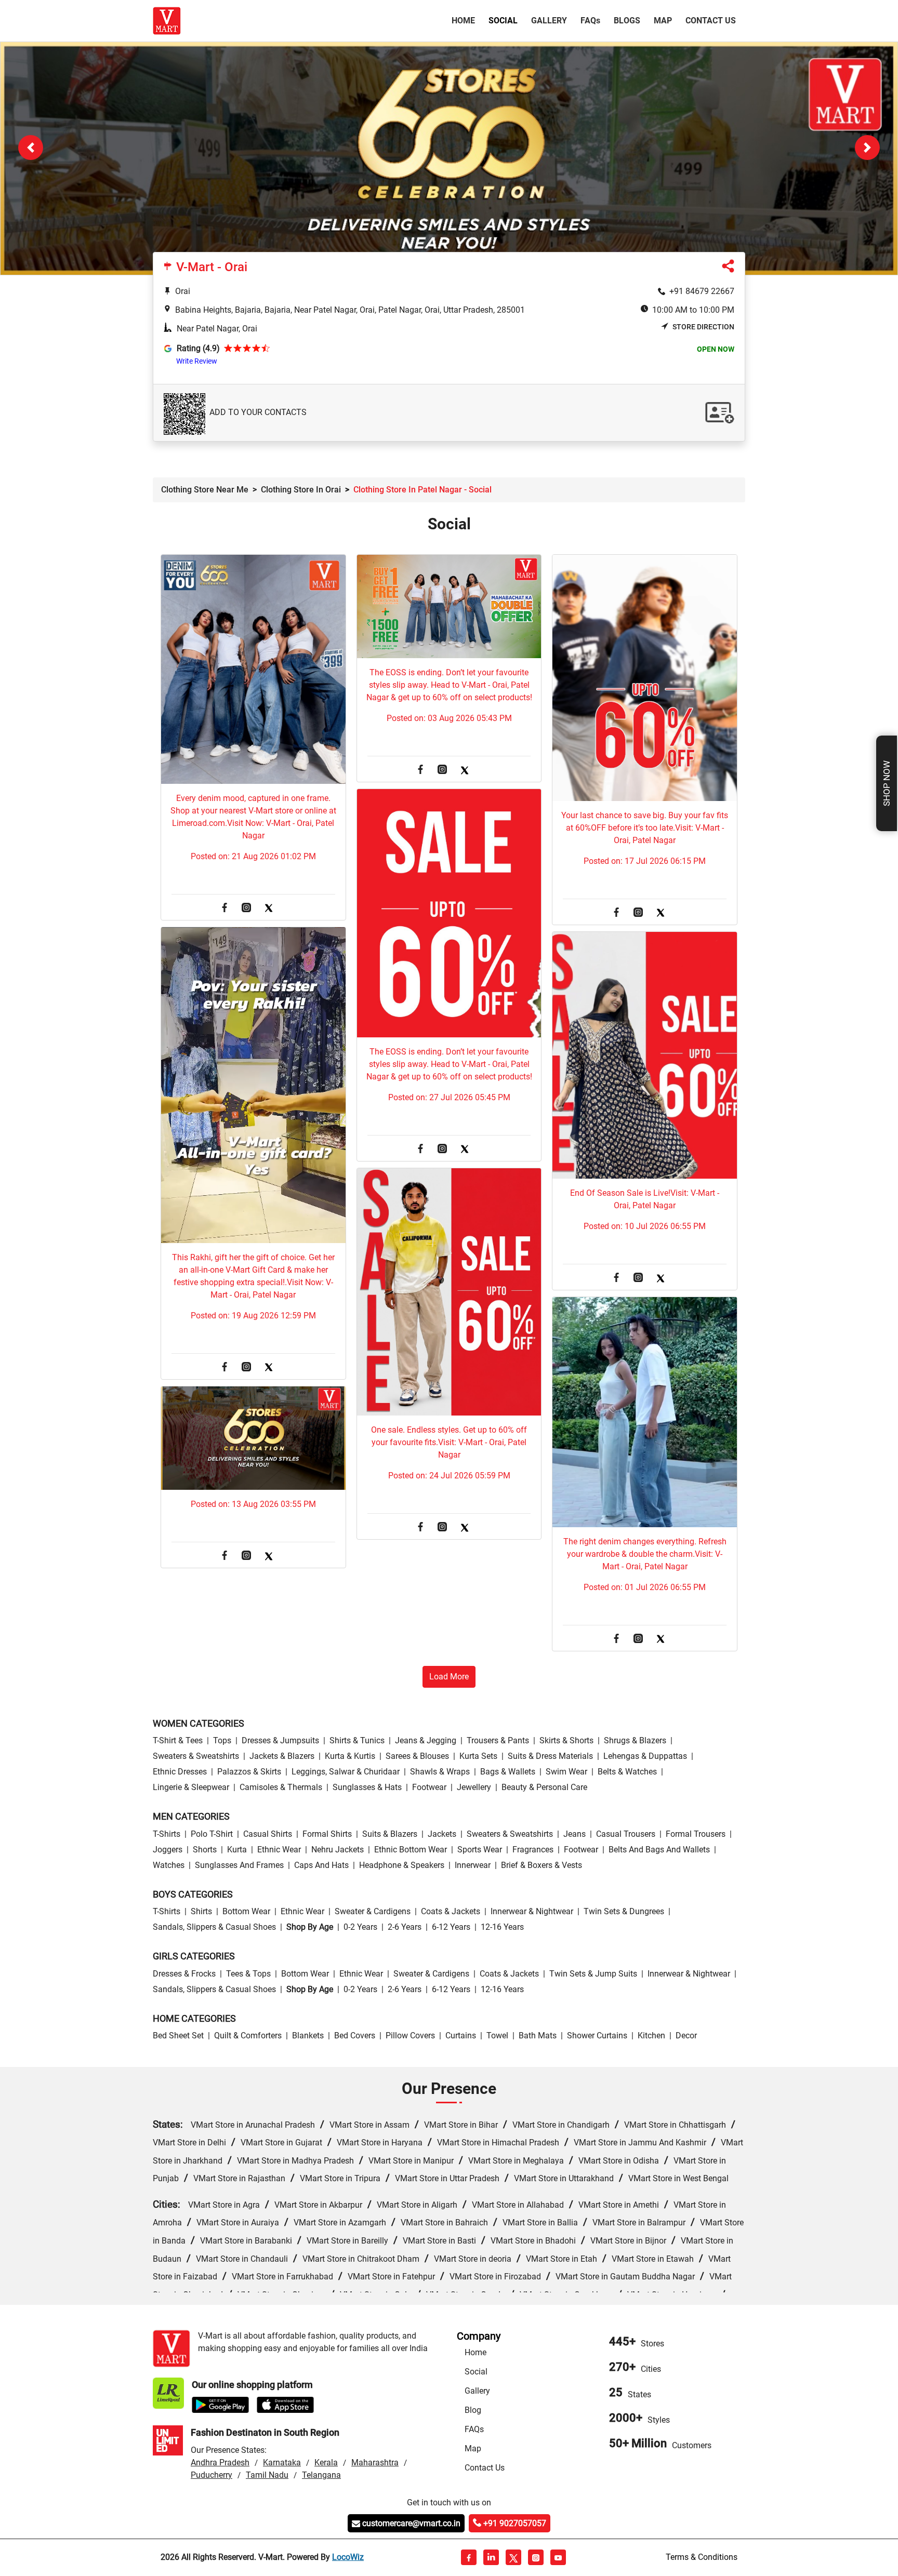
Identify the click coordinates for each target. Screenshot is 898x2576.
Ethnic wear (279, 1850)
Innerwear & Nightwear (532, 1912)
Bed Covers (355, 2036)
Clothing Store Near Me (205, 490)
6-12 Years (451, 1927)
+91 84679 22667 (702, 292)
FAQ (590, 21)
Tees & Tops (248, 1974)
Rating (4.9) (198, 349)
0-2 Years (360, 1927)
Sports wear (480, 1850)
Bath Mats (538, 2036)
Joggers (168, 1850)
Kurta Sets (478, 1757)
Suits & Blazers (390, 1834)
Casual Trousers (626, 1834)
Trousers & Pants (498, 1741)
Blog (473, 2411)
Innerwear (473, 1866)
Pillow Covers (410, 2036)
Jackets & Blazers (282, 1757)
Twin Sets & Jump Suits (593, 1974)
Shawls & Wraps (440, 1772)
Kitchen (651, 2036)
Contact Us (711, 21)
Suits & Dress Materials (550, 1757)
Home (465, 20)
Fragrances (533, 1850)
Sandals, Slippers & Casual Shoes (214, 1927)
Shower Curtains (597, 2036)
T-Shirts (167, 1834)
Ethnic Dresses (180, 1772)
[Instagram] (246, 909)
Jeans (575, 1834)
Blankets (308, 2036)
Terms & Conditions (702, 2558)
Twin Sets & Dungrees (624, 1912)
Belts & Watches (627, 1772)
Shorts (205, 1850)
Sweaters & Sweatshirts (196, 1757)
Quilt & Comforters (248, 2036)
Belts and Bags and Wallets (659, 1850)
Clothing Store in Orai (301, 490)
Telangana (321, 2475)
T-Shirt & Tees (178, 1741)
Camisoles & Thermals (281, 1788)
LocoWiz (348, 2558)
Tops (222, 1741)
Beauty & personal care (544, 1788)
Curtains (461, 2036)
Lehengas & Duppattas (645, 1757)
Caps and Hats (321, 1866)
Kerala (326, 2463)
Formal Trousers (696, 1834)
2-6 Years (405, 1927)
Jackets (442, 1834)
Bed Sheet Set (178, 2036)
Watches (169, 1866)
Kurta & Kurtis (350, 1757)
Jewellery (474, 1788)
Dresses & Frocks (184, 1974)
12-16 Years (502, 1927)
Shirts (201, 1912)
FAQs (474, 2430)
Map (663, 21)
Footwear (429, 1788)
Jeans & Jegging (426, 1741)
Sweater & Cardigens (373, 1912)
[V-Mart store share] (728, 269)
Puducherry (212, 2475)
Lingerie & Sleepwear (191, 1788)
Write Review (197, 362)
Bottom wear (246, 1912)
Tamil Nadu (267, 2475)
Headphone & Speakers (402, 1866)
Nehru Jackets (338, 1850)
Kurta (237, 1850)
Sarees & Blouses (417, 1757)
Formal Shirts (327, 1834)
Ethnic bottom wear (411, 1850)
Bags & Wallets (508, 1772)
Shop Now (887, 783)
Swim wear (566, 1772)
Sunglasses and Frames (239, 1866)
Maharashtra (375, 2463)
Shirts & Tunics (357, 1741)
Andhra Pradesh (220, 2463)
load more (449, 1677)
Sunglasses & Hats (367, 1788)
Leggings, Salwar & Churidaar (346, 1772)
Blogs (627, 21)
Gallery (549, 21)
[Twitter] (269, 909)
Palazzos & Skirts (249, 1772)
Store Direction (703, 327)
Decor (686, 2036)
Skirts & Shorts (566, 1741)
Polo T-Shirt (212, 1834)
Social (503, 21)
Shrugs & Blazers (635, 1741)
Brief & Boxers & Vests (542, 1866)
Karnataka (282, 2463)
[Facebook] (224, 909)
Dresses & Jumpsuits (280, 1741)
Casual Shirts (268, 1834)
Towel (497, 2036)
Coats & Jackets (451, 1912)
